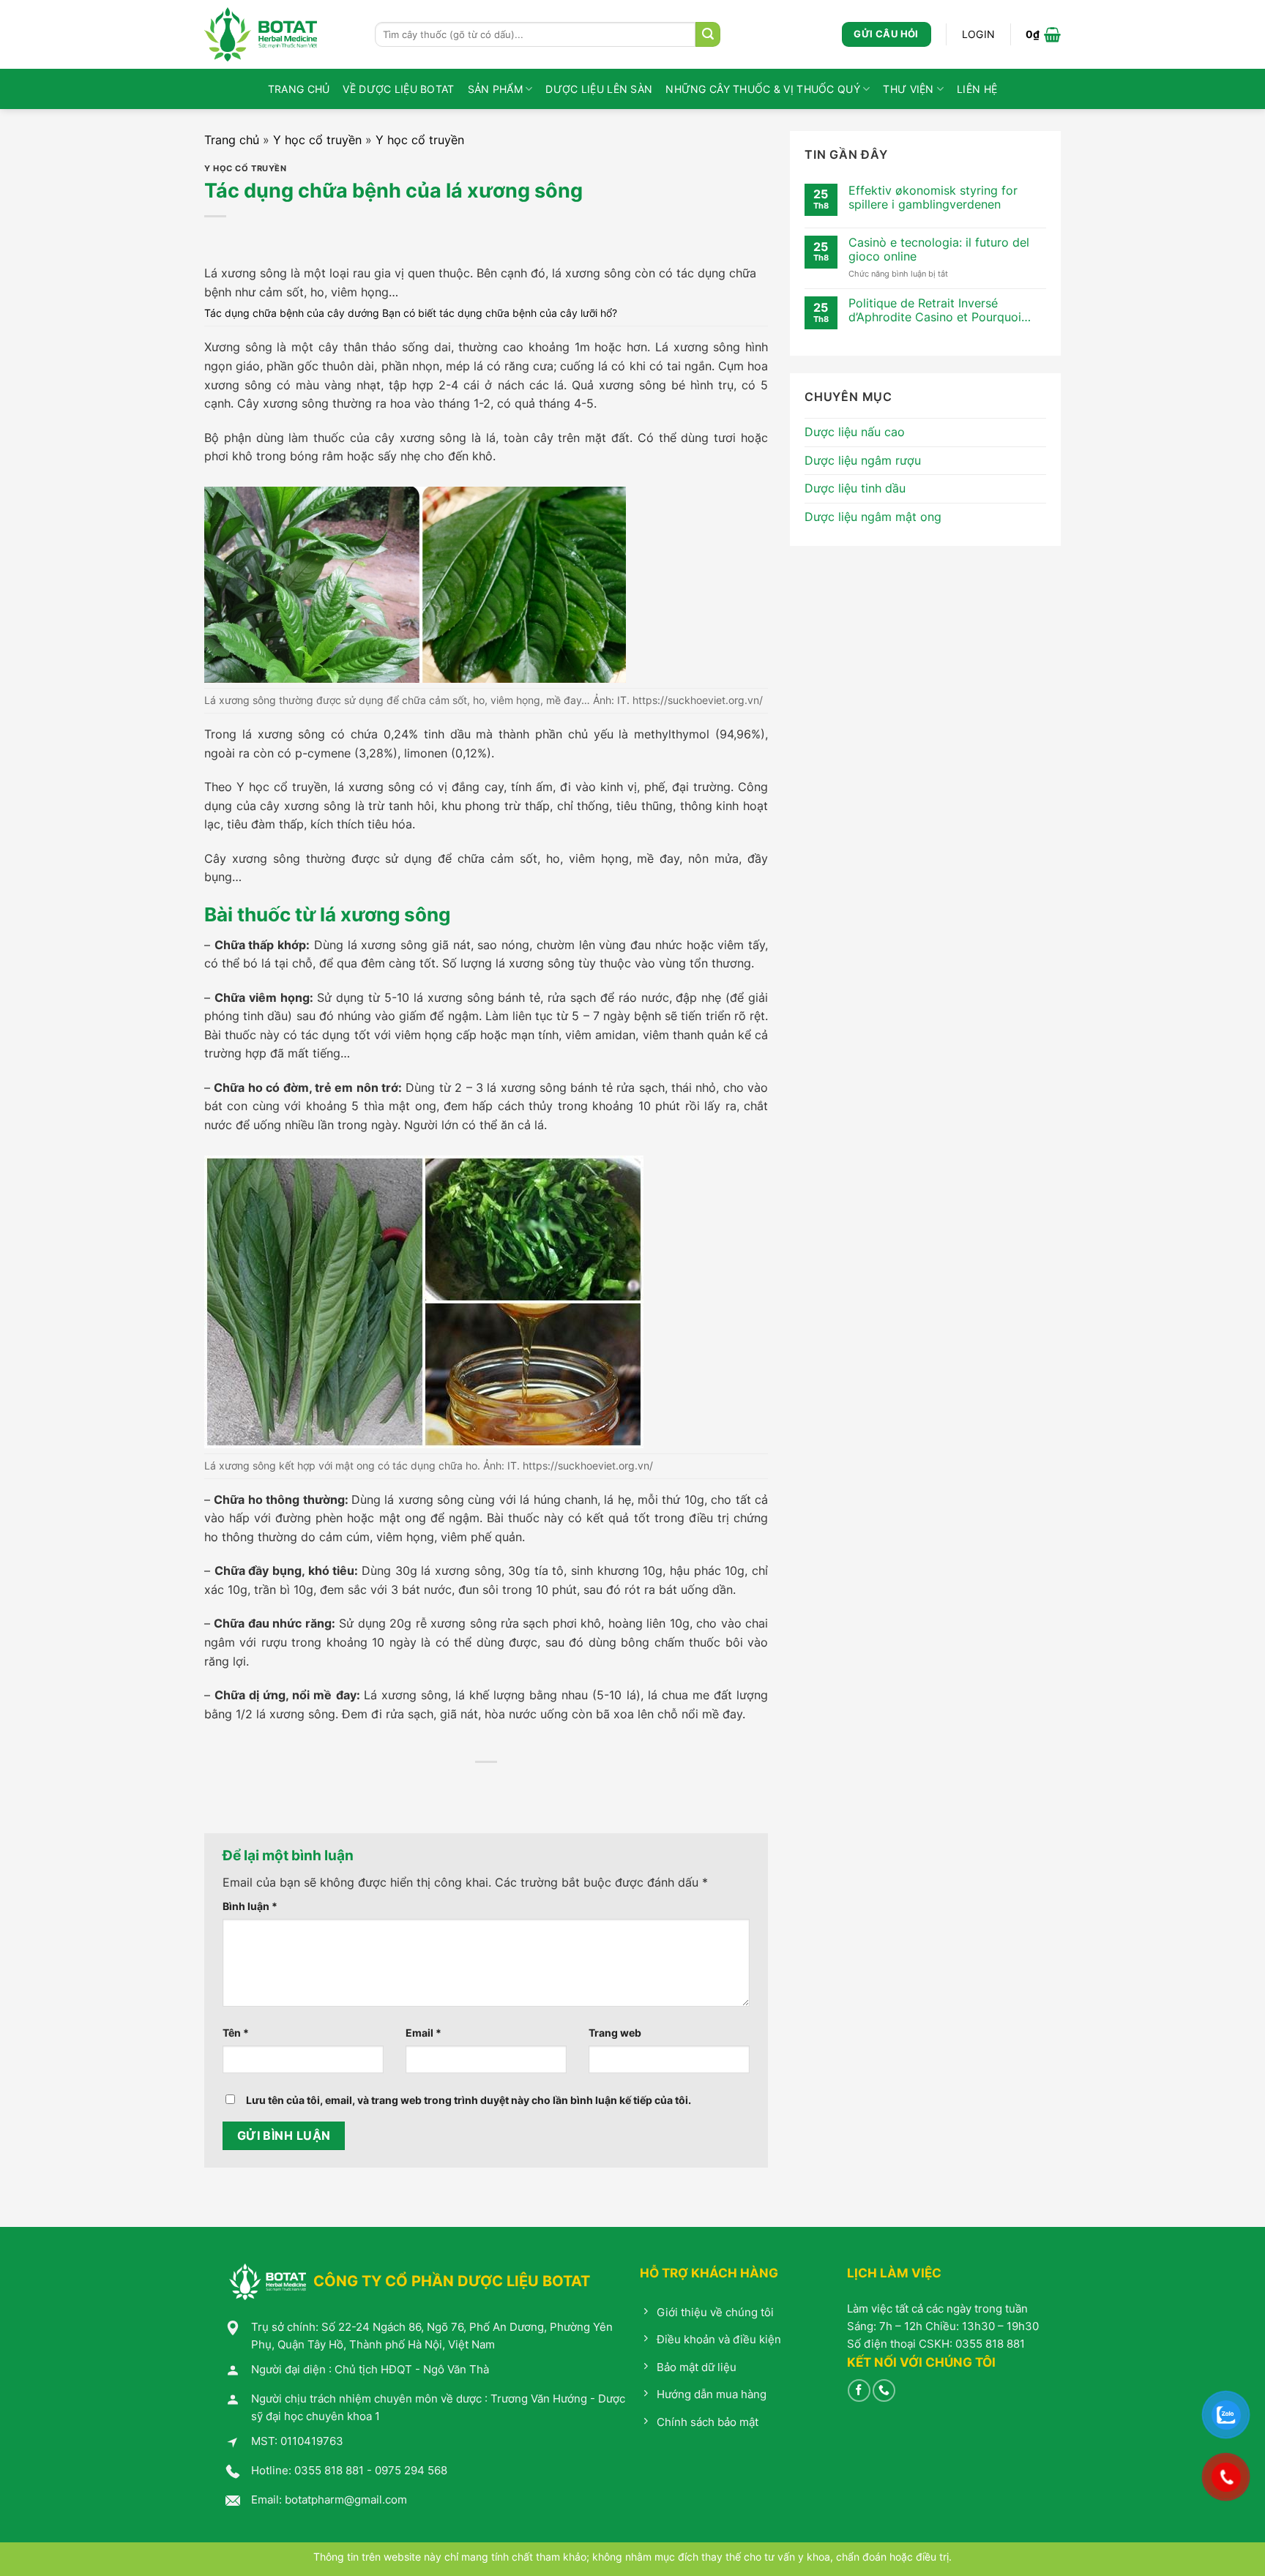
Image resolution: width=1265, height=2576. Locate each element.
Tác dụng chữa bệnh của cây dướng (292, 313)
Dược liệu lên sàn (599, 89)
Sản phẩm (495, 89)
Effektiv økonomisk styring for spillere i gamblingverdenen (933, 198)
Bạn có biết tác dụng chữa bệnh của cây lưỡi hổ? (500, 313)
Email (423, 2033)
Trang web (615, 2033)
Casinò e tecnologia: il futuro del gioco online (939, 250)
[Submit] (708, 34)
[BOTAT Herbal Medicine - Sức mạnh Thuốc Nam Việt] (279, 34)
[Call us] (884, 2390)
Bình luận (250, 1906)
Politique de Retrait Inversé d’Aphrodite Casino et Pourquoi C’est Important (935, 310)
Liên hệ (977, 89)
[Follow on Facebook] (859, 2390)
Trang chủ (299, 89)
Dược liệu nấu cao (855, 432)
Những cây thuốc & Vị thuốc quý (763, 89)
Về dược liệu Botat (398, 89)
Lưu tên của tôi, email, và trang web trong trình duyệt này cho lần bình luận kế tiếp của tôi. (469, 2100)
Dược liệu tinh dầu (855, 488)
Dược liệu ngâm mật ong (873, 517)
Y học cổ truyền (317, 140)
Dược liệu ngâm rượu (863, 460)
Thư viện (908, 89)
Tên (236, 2033)
